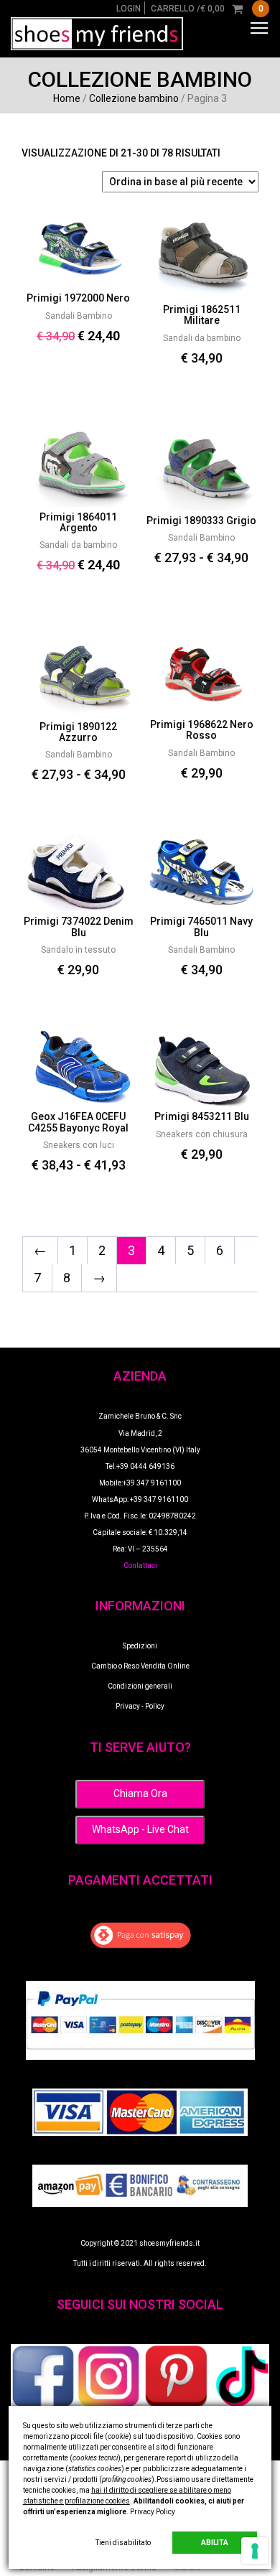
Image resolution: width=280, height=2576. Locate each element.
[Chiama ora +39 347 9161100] (140, 1793)
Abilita (215, 2543)
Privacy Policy (153, 2512)
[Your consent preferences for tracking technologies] (255, 2551)
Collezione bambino (134, 98)
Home (67, 98)
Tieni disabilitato (123, 2543)
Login (129, 9)
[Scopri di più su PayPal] (140, 2020)
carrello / (207, 9)
